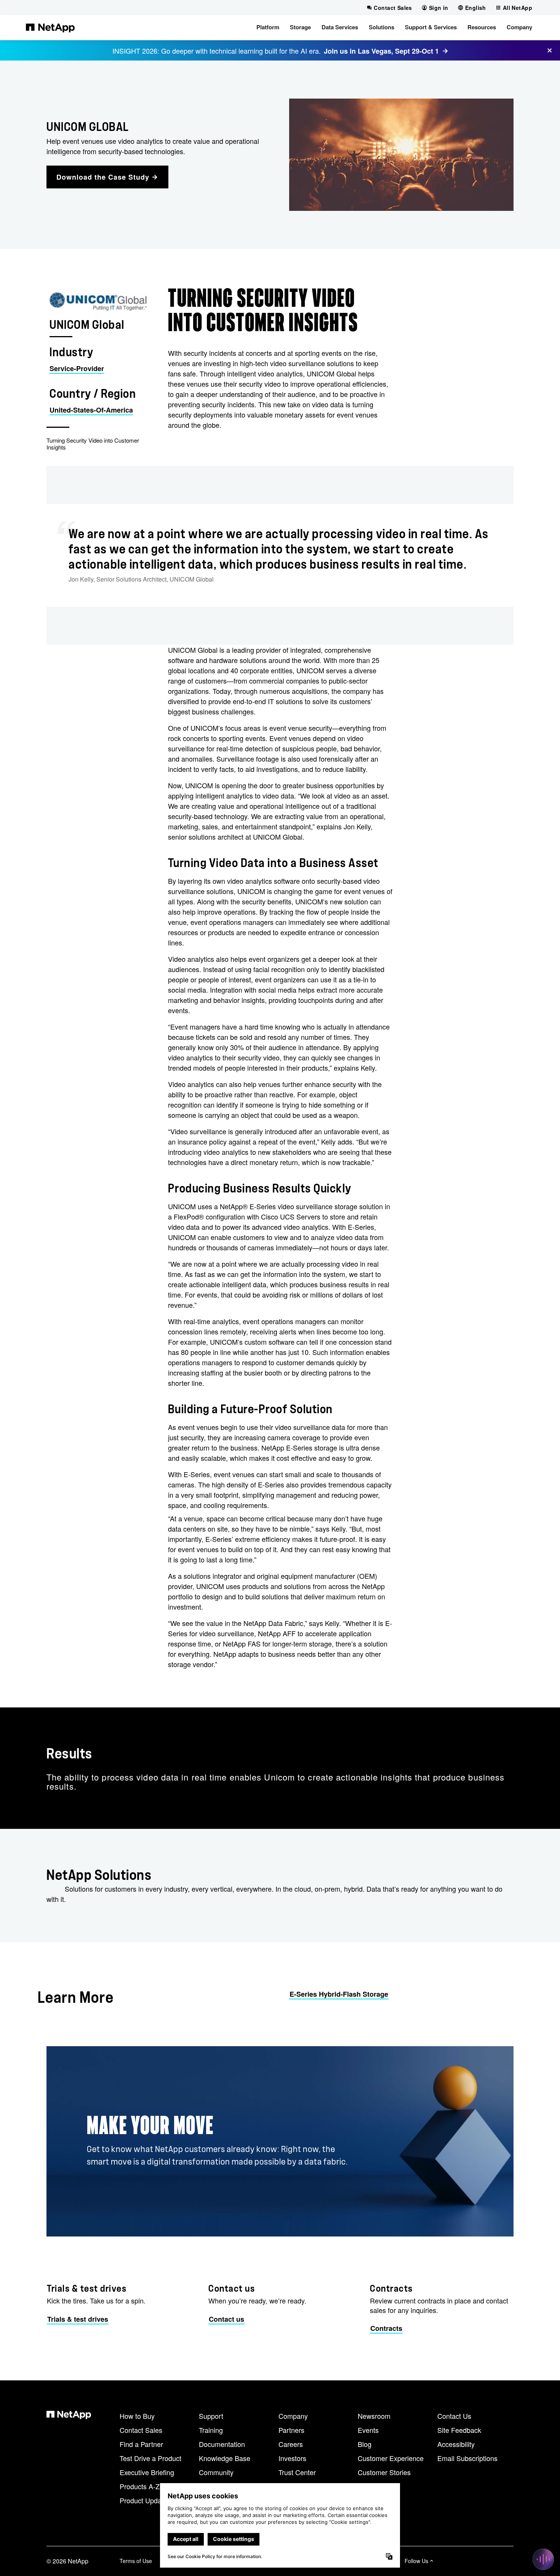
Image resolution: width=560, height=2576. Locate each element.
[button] (268, 27)
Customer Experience (391, 2458)
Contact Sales (141, 2430)
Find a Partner (141, 2444)
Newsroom (374, 2416)
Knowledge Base (225, 2458)
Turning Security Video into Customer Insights (93, 444)
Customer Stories (384, 2472)
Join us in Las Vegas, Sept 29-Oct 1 (381, 51)
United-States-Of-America (91, 410)
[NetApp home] (50, 27)
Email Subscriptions (467, 2458)
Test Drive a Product (150, 2458)
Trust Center (297, 2472)
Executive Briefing (147, 2472)
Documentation (222, 2444)
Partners (291, 2430)
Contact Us (454, 2416)
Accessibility (456, 2444)
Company (293, 2416)
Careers (291, 2444)
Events (368, 2430)
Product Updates (145, 2500)
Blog (365, 2444)
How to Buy (137, 2416)
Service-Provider (77, 368)
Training (211, 2430)
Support (211, 2416)
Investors (292, 2458)
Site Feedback (459, 2430)
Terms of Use (136, 2561)
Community (216, 2472)
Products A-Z (140, 2486)
